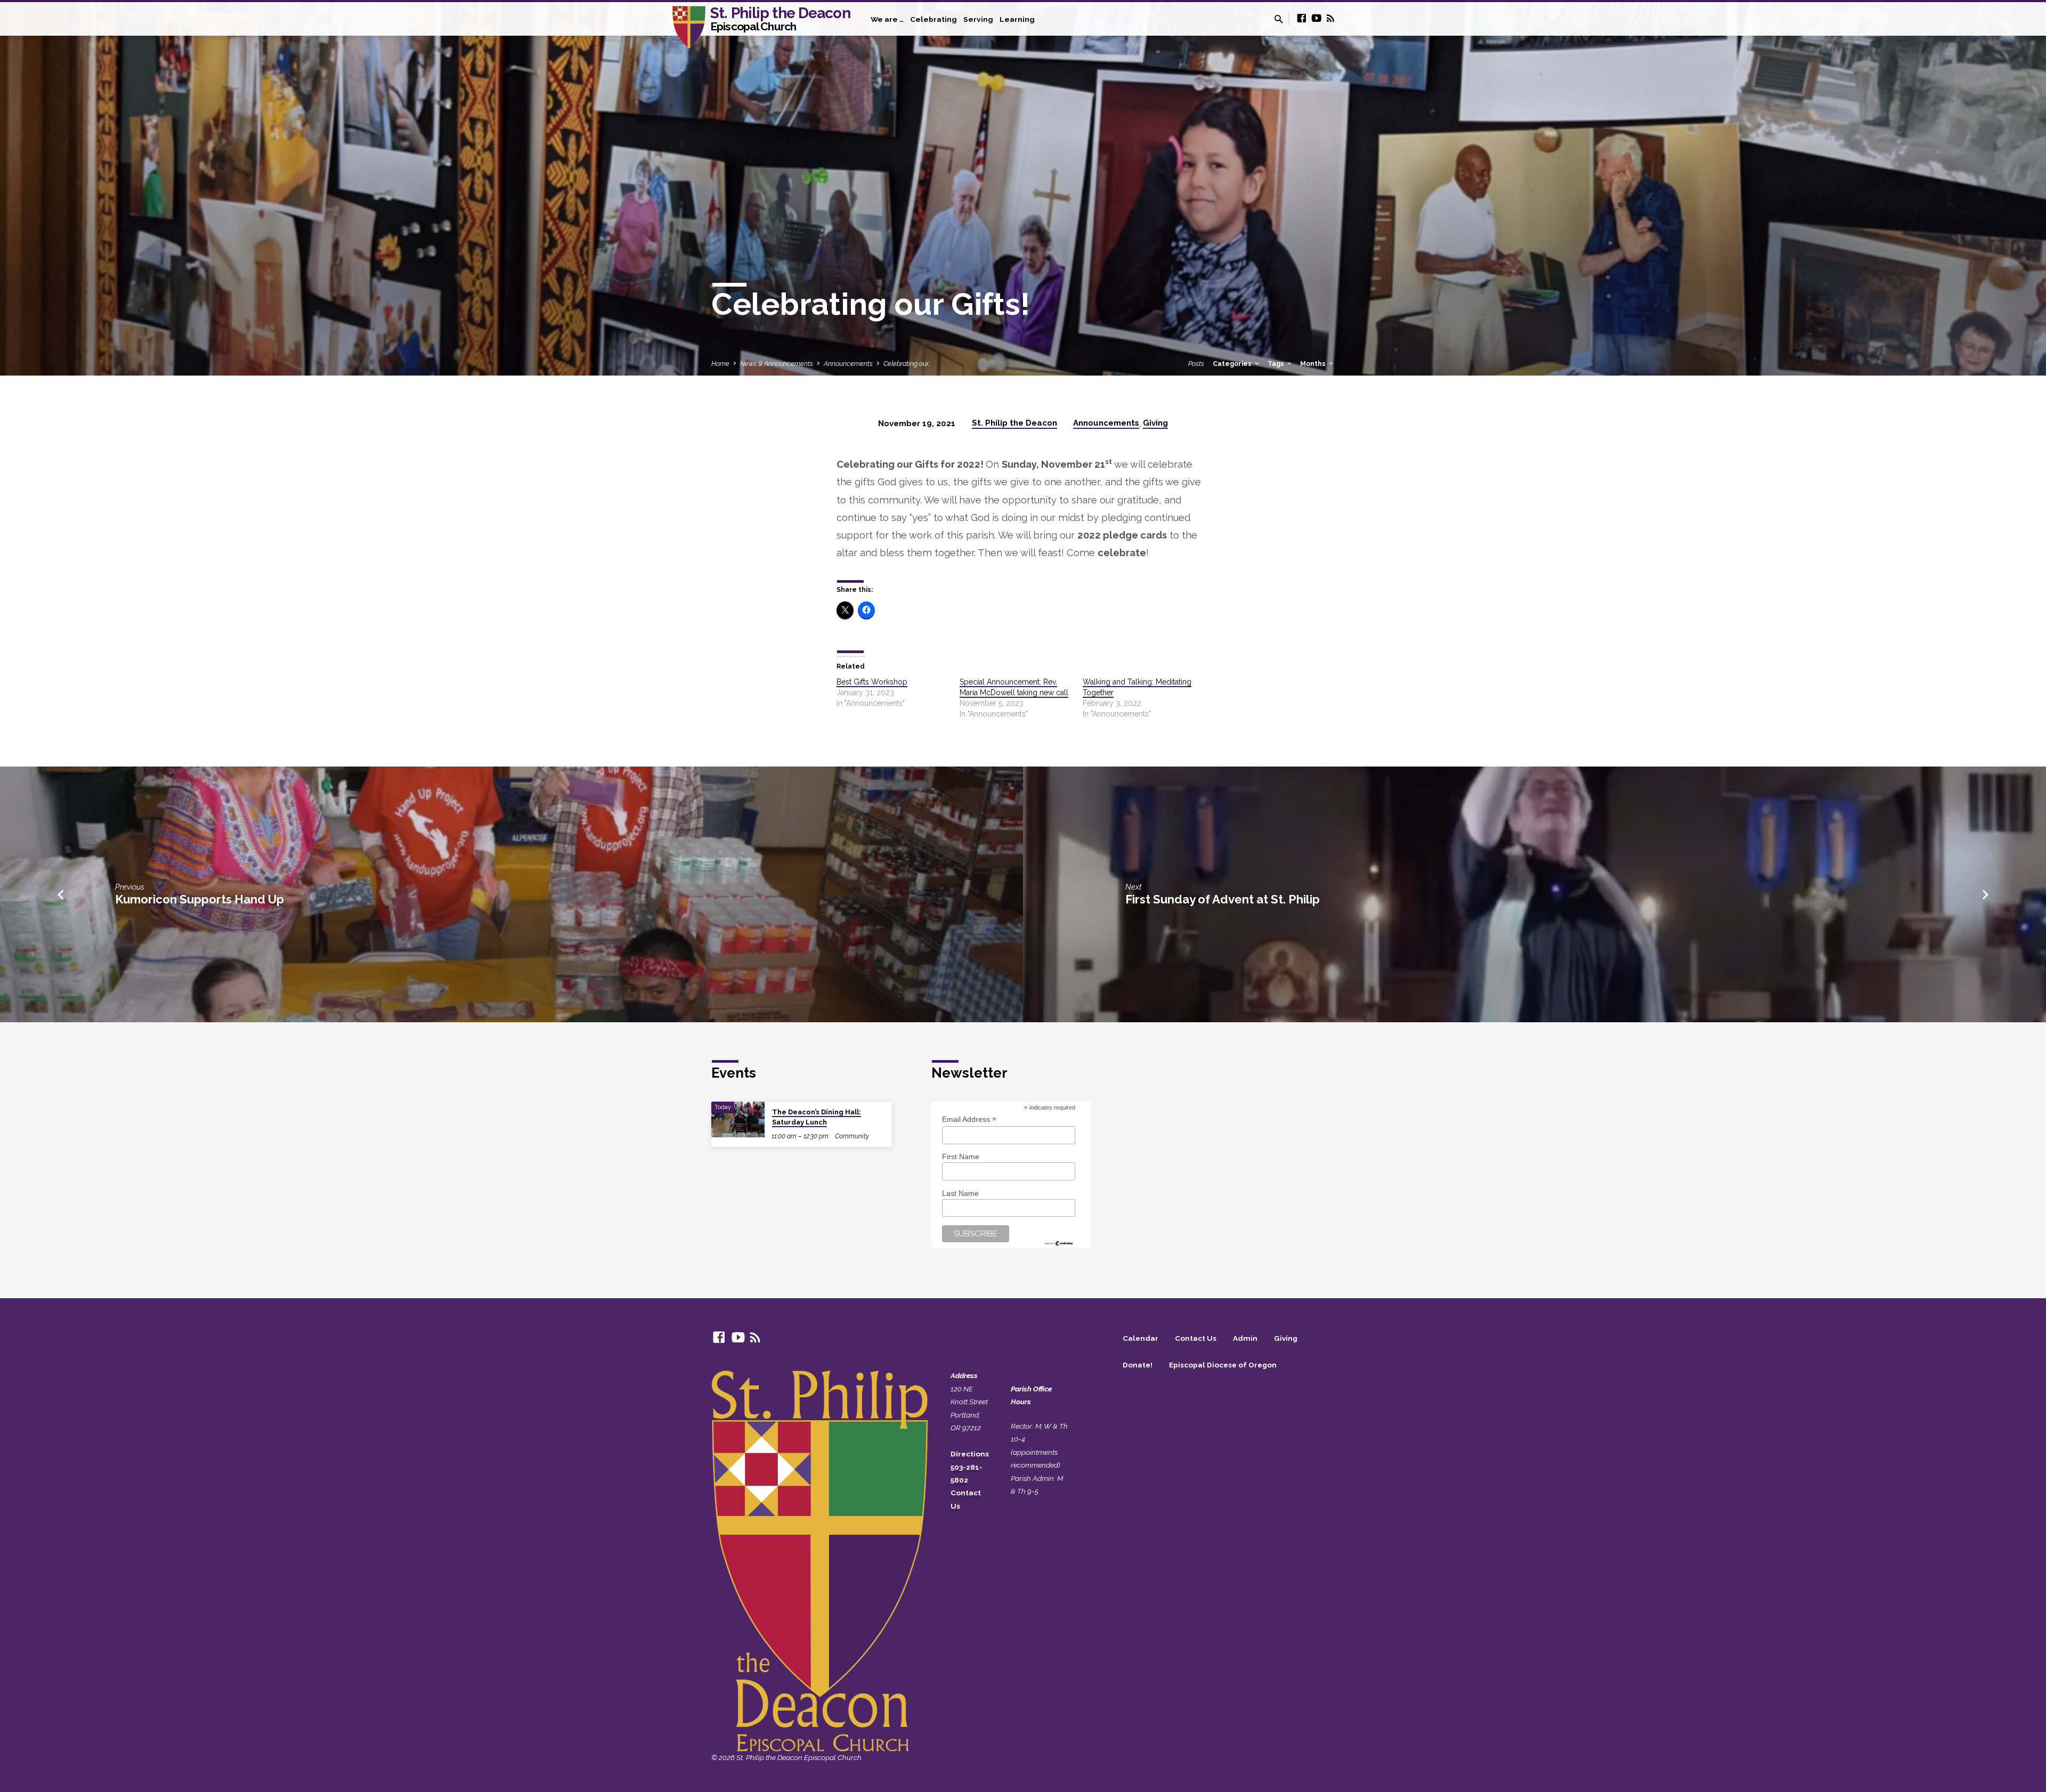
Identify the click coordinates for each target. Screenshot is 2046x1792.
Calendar (1140, 1338)
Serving (978, 19)
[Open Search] (1279, 19)
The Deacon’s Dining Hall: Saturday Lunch (817, 1117)
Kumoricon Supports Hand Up (200, 899)
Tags (1277, 364)
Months (1314, 364)
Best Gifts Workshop (872, 682)
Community (852, 1136)
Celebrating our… (907, 364)
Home (720, 364)
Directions (970, 1454)
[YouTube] (1317, 18)
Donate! (1138, 1365)
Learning (1017, 19)
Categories (1233, 364)
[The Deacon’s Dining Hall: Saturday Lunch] (738, 1119)
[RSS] (1330, 18)
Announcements (848, 364)
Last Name (960, 1193)
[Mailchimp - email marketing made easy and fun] (1059, 1242)
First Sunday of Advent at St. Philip (1223, 899)
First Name (961, 1156)
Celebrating (933, 19)
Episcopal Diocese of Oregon (1223, 1365)
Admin (1245, 1338)
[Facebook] (1302, 18)
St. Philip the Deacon (780, 18)
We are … (887, 19)
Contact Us (1196, 1338)
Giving (1155, 423)
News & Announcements (777, 364)
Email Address (969, 1119)
